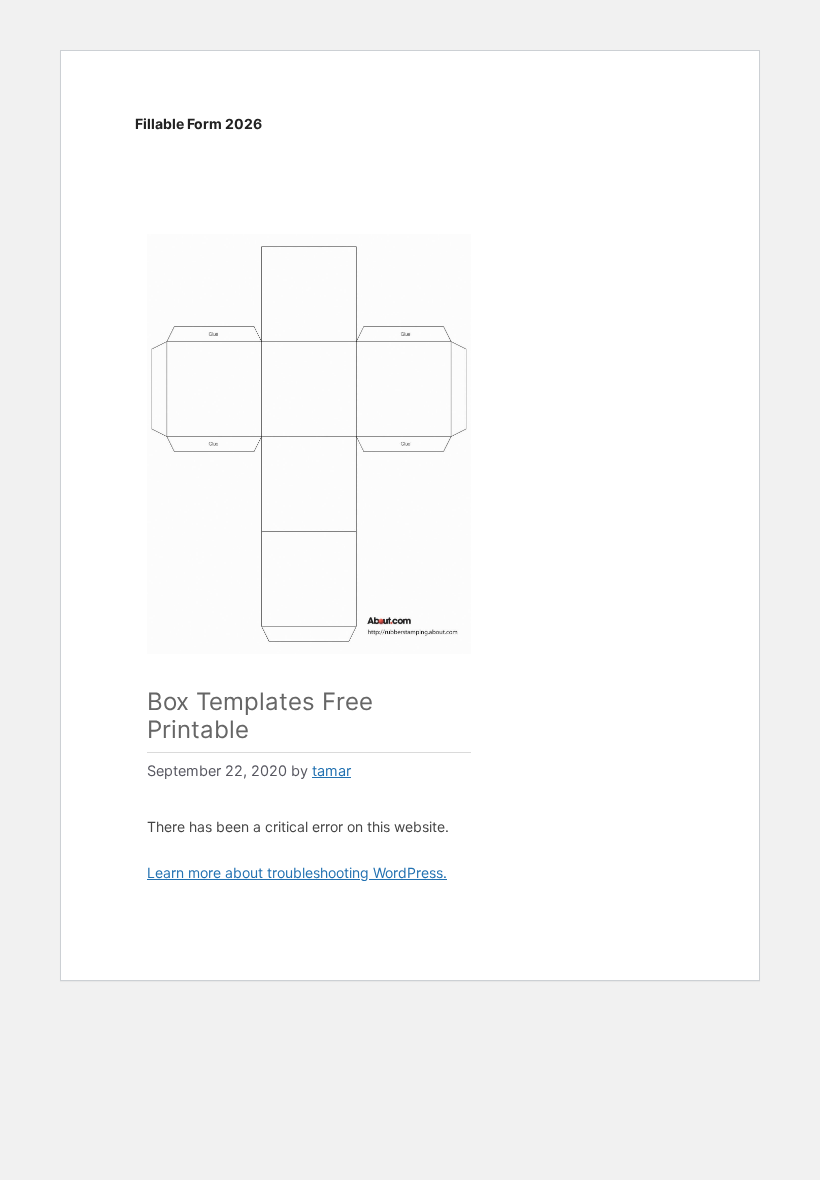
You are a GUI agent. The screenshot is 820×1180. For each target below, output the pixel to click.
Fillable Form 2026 (198, 123)
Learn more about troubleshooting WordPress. (297, 872)
